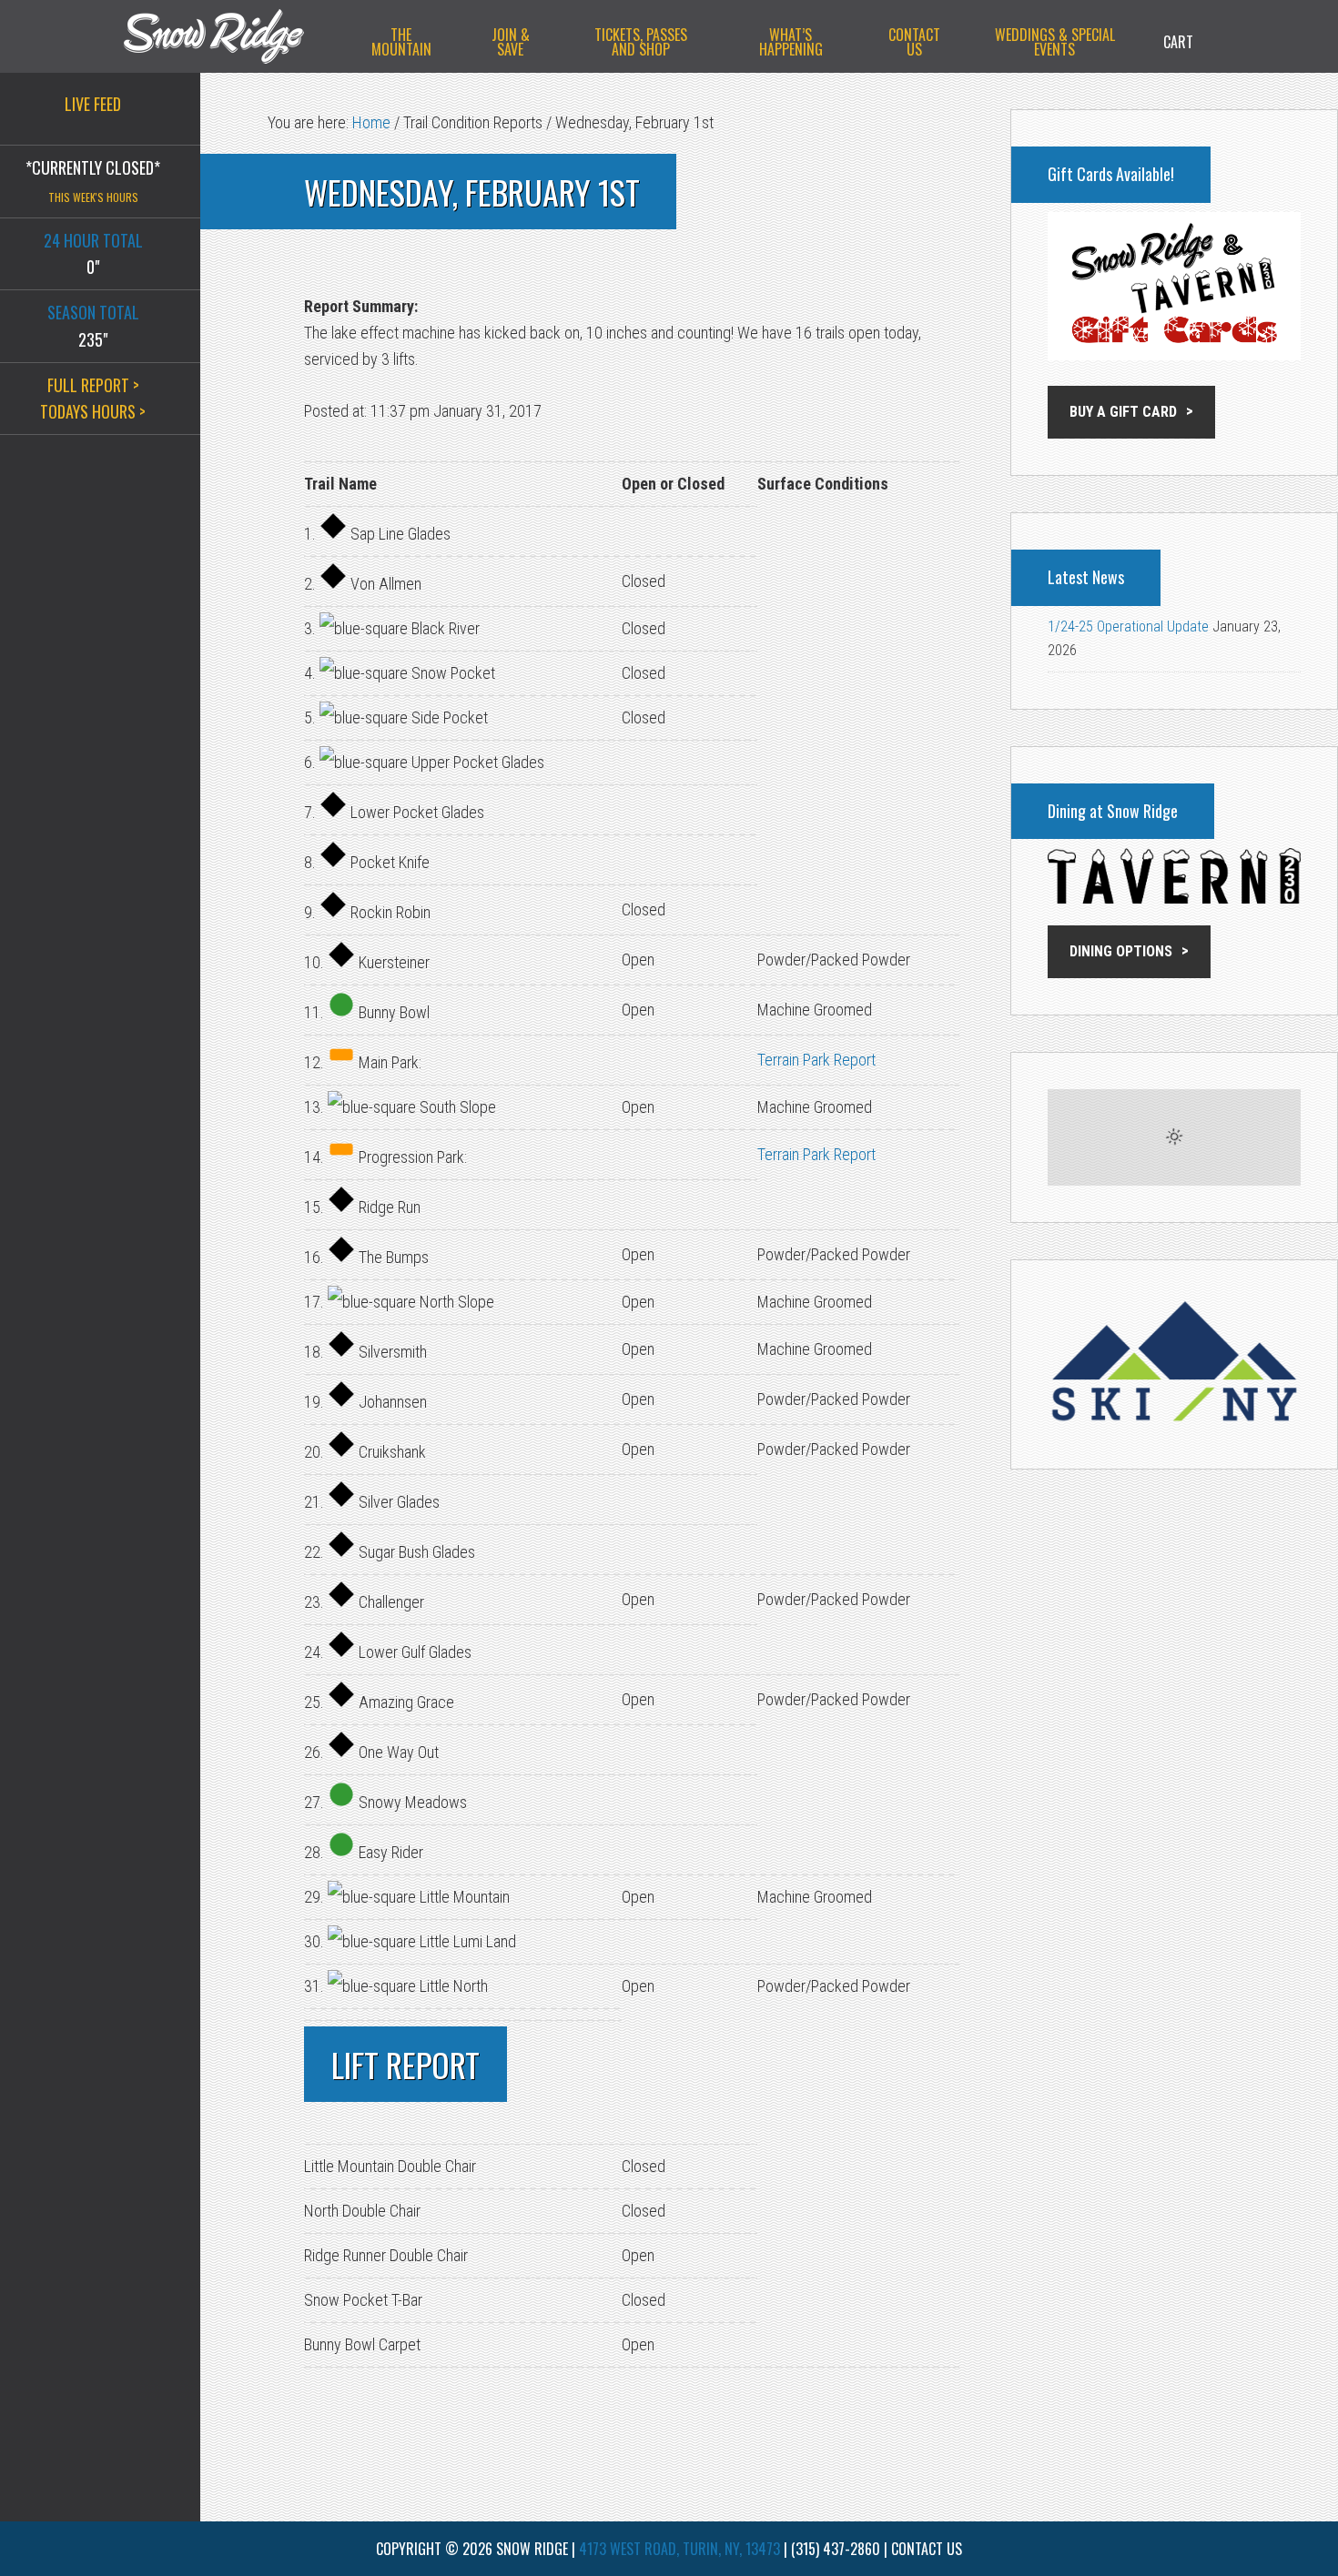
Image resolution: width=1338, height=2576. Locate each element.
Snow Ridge (232, 36)
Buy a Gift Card (1123, 412)
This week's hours (93, 197)
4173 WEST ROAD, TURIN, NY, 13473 (679, 2549)
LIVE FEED (93, 104)
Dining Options (1121, 951)
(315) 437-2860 (836, 2549)
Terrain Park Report (816, 1060)
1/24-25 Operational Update (1128, 626)
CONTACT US (927, 2549)
